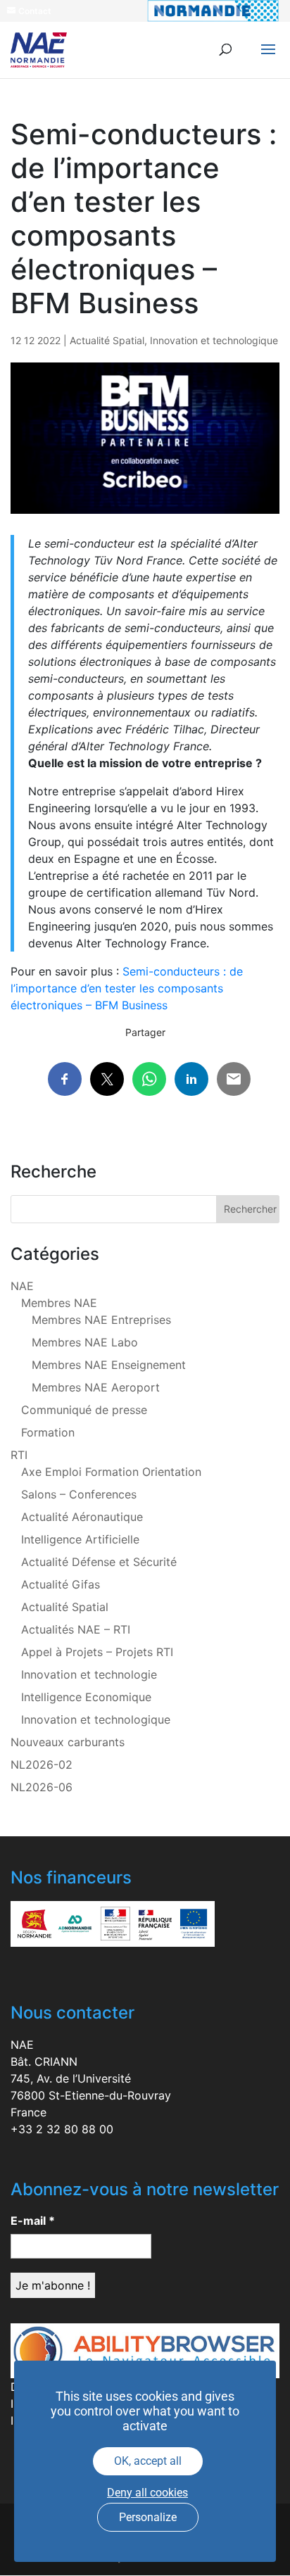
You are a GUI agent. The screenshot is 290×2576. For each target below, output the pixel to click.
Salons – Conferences (79, 1494)
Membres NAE (59, 1303)
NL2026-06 (42, 1787)
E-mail (33, 2221)
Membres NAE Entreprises (101, 1320)
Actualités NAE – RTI (76, 1629)
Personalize (148, 2517)
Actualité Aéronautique (82, 1517)
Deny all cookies (147, 2493)
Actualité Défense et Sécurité (99, 1562)
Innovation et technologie (89, 1674)
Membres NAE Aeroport (96, 1387)
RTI (19, 1455)
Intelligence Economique (86, 1697)
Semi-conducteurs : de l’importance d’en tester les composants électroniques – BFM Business (127, 988)
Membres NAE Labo (85, 1342)
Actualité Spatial (107, 340)
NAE (22, 1286)
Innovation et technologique (214, 340)
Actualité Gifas (61, 1584)
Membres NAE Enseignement (109, 1365)
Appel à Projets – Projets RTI (97, 1652)
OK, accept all (148, 2461)
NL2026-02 (42, 1764)
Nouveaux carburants (68, 1742)
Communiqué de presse (84, 1410)
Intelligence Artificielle (80, 1539)
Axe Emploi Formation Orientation (111, 1472)
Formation (48, 1432)
